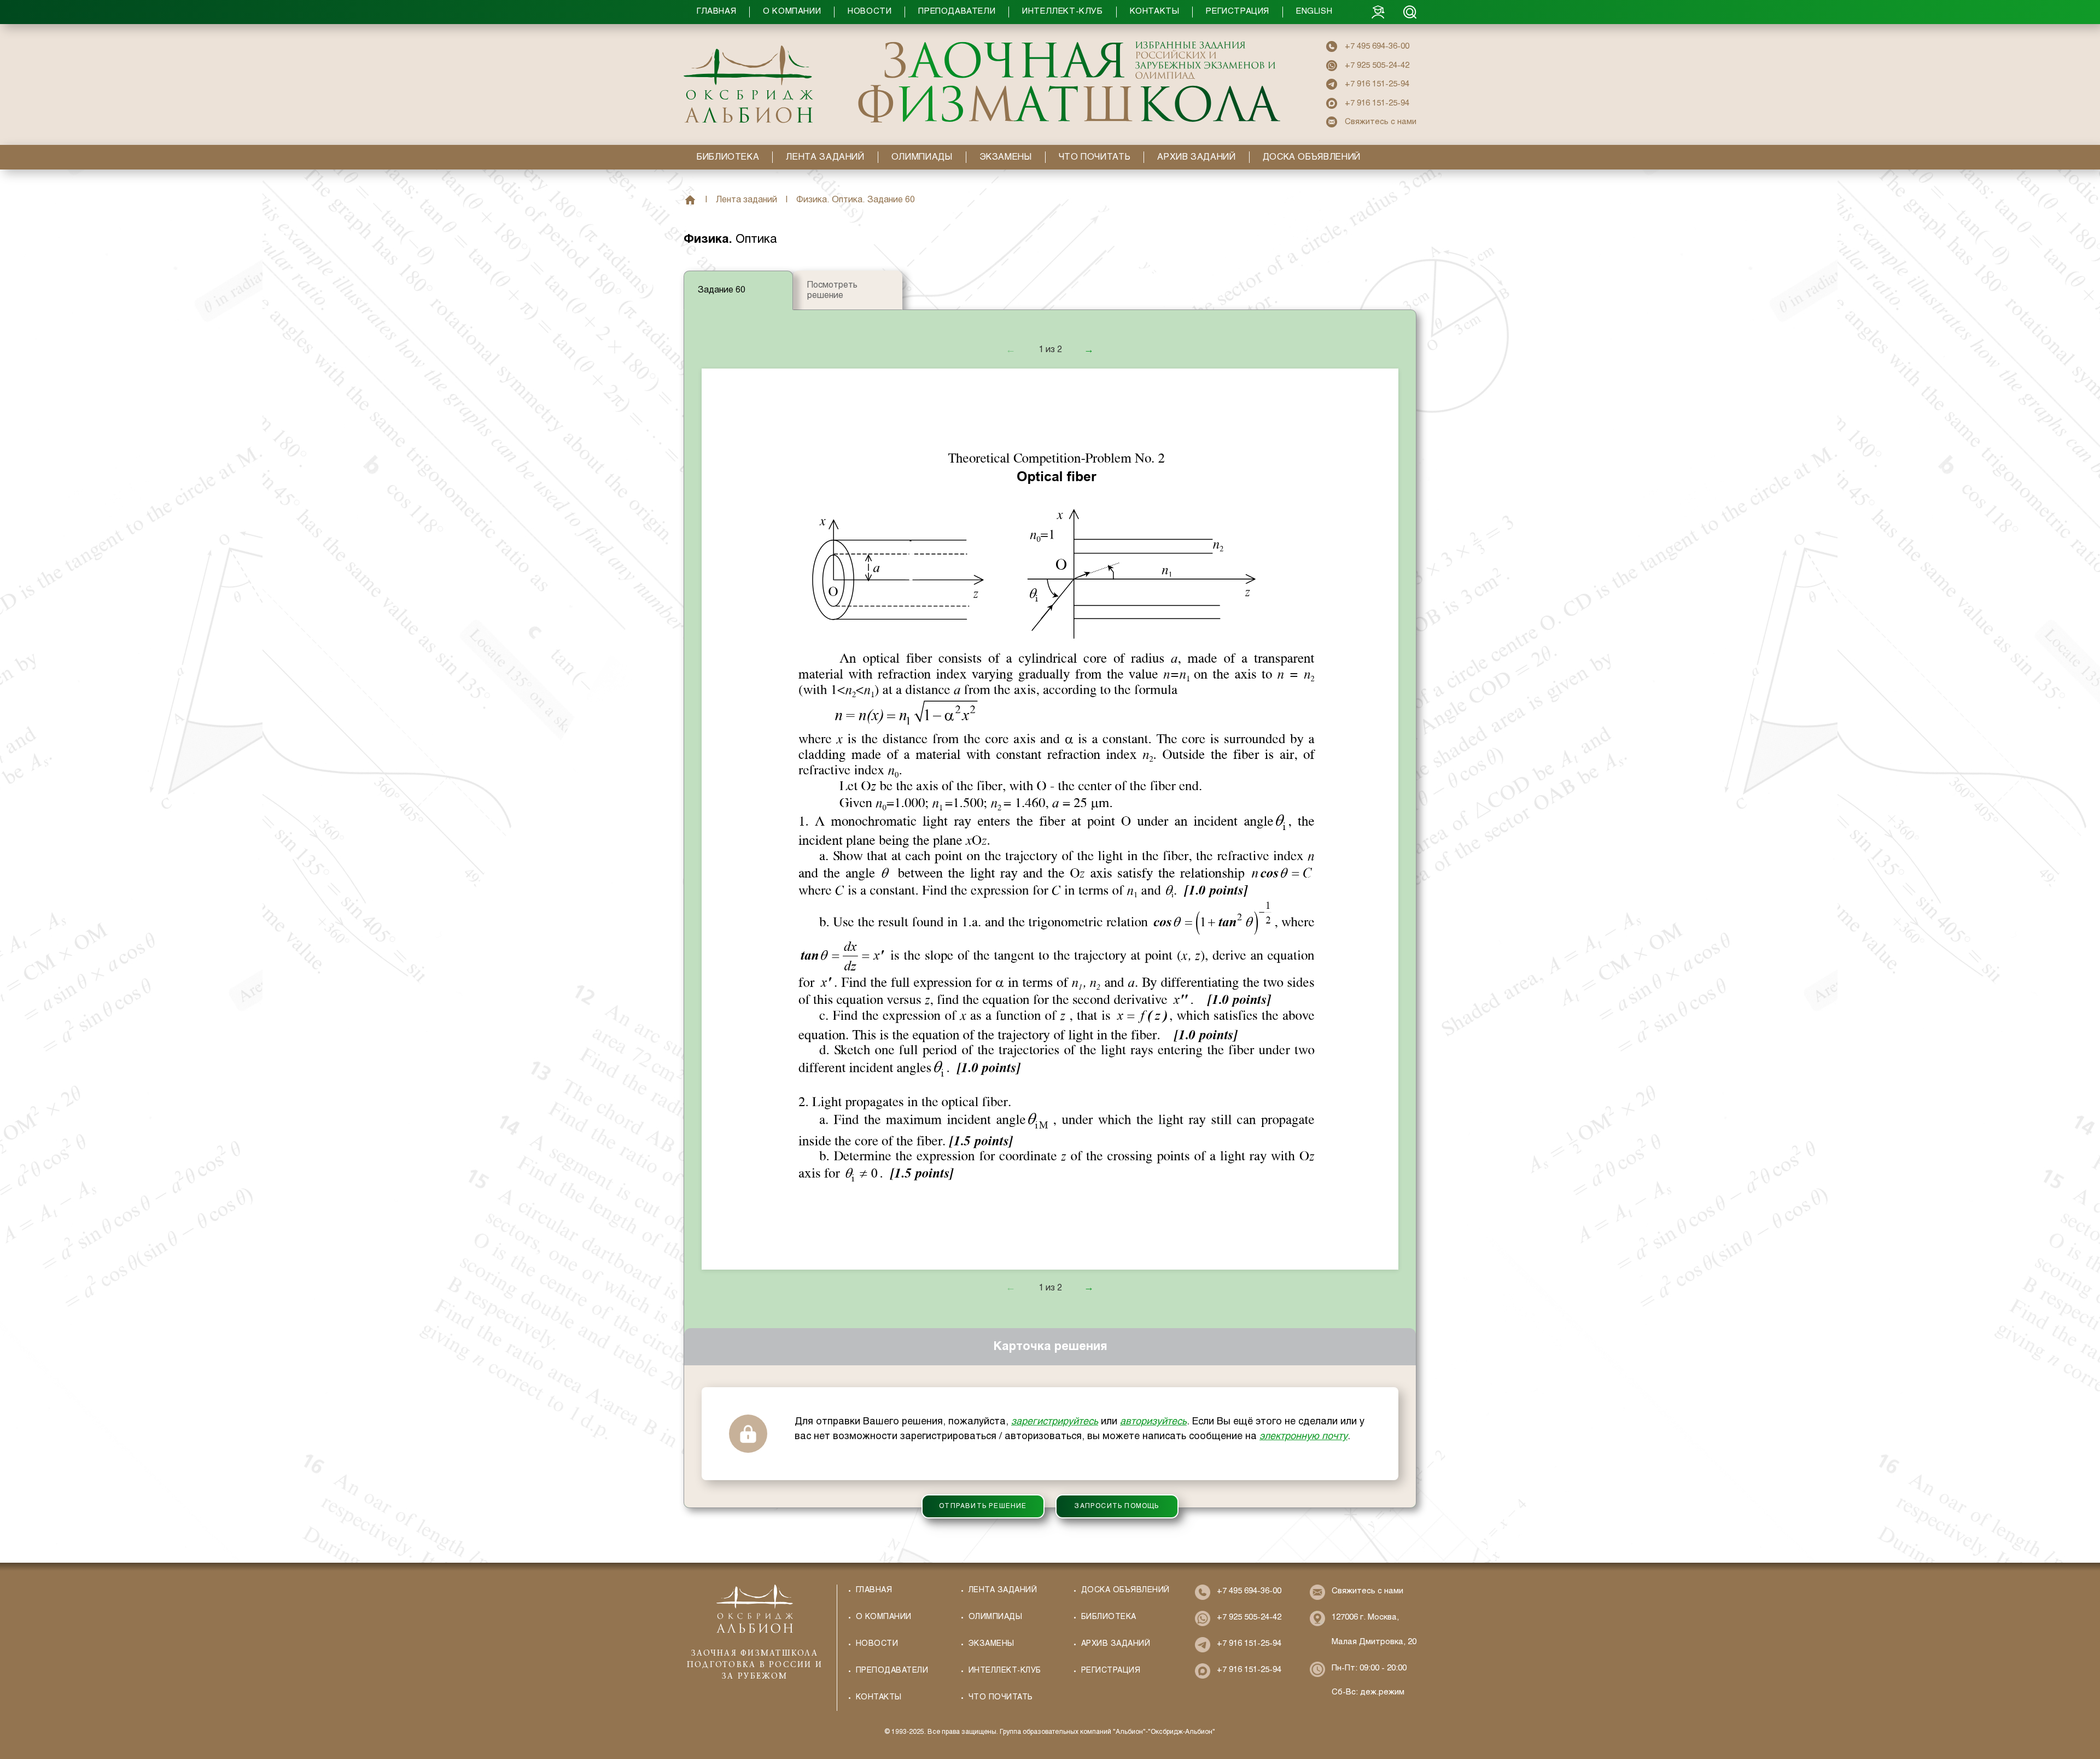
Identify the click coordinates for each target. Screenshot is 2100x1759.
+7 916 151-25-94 (1377, 84)
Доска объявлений (1125, 1590)
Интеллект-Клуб (1005, 1671)
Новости (877, 1644)
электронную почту (1303, 1437)
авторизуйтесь (1153, 1422)
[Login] (1378, 12)
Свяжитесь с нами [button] (1381, 122)
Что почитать (1001, 1697)
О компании (884, 1617)
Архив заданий (1116, 1644)
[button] (1028, 12)
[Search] (1410, 12)
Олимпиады (995, 1617)
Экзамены (991, 1644)
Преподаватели (892, 1671)
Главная (690, 200)
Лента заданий (746, 200)
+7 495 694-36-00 (1377, 46)
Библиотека (1109, 1617)
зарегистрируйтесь (1055, 1422)
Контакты (879, 1697)
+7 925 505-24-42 (1377, 66)
